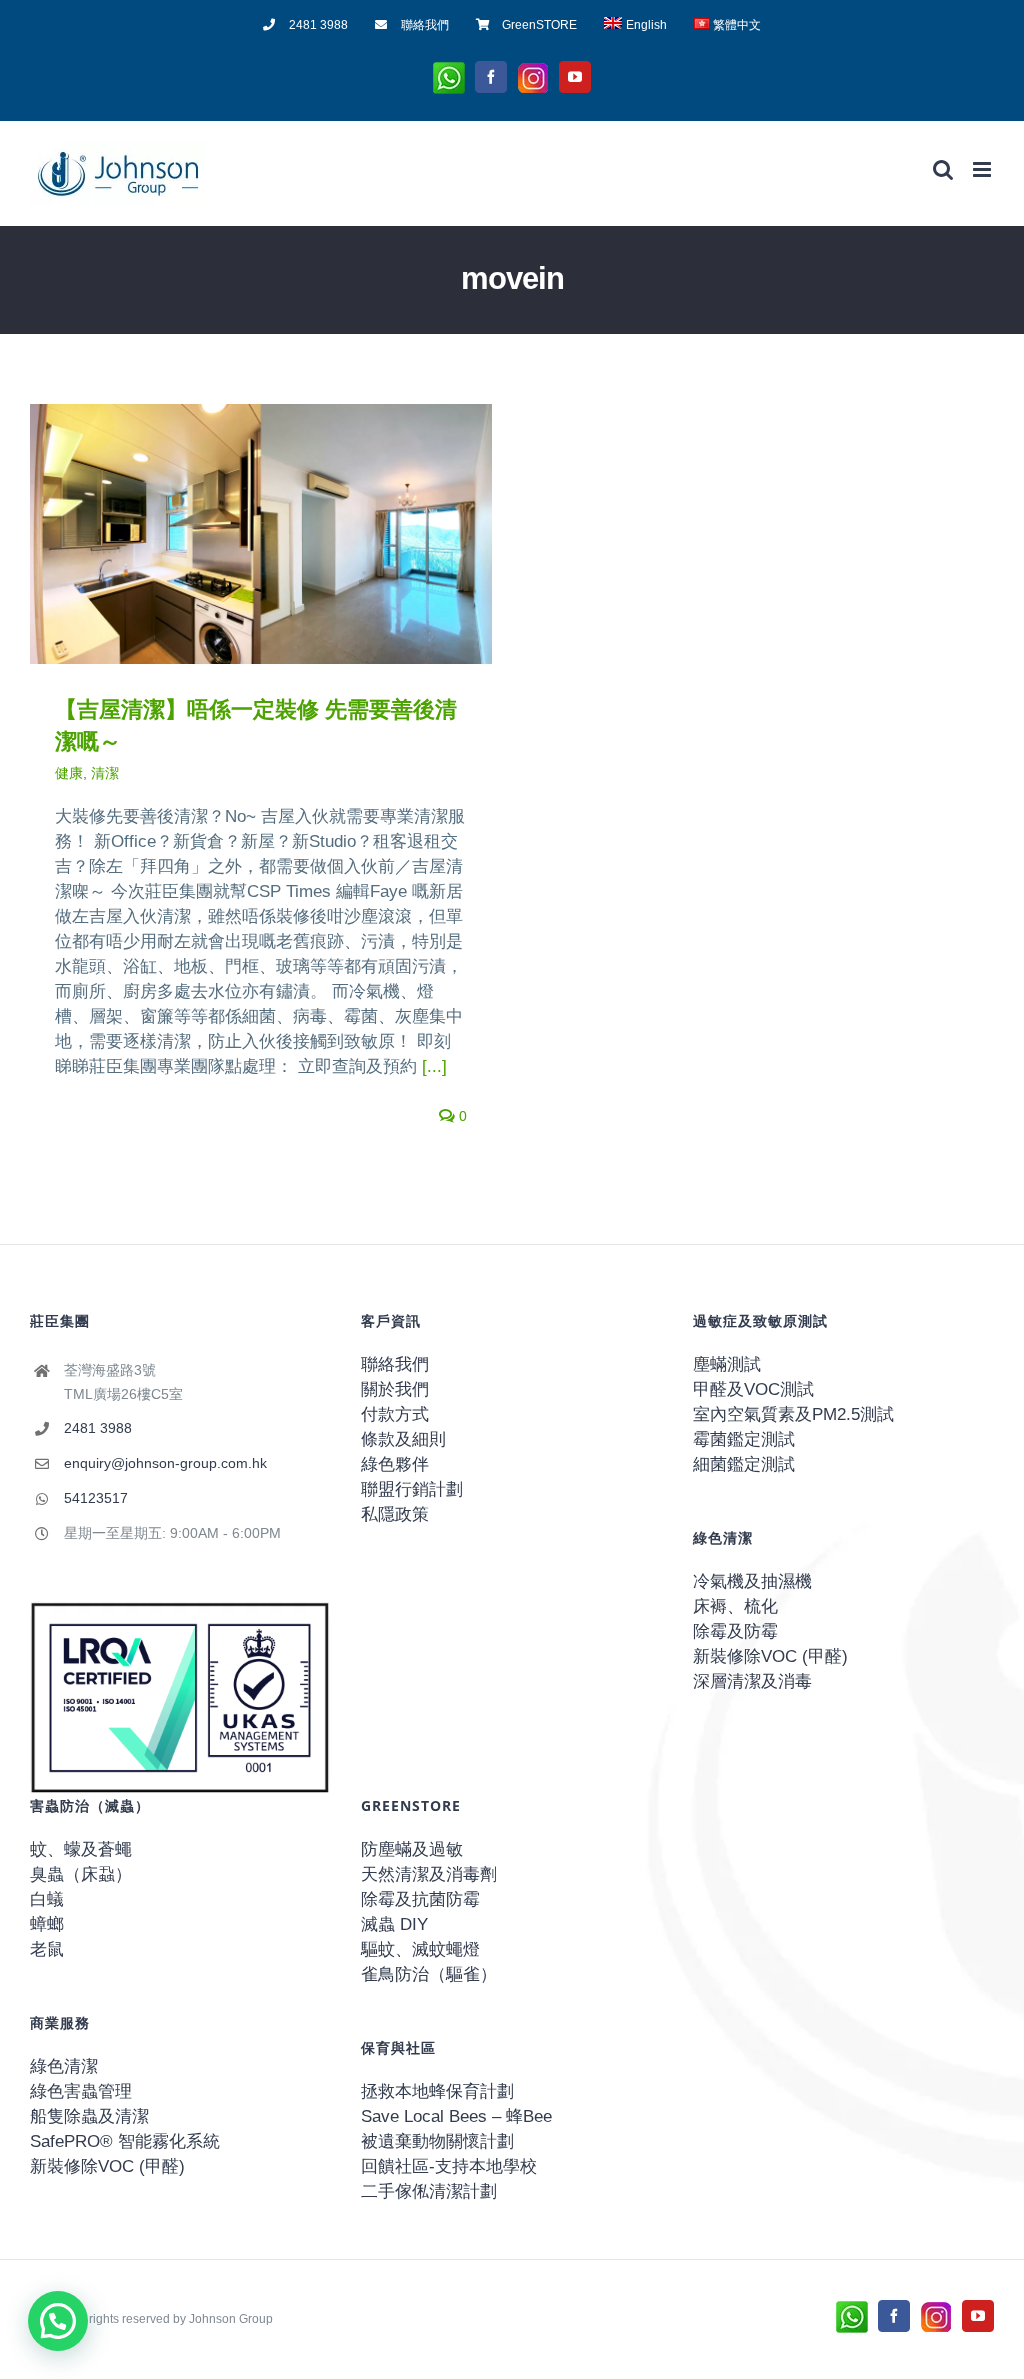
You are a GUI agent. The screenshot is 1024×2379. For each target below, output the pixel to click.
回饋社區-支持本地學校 (449, 2166)
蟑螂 (47, 1924)
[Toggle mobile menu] (983, 169)
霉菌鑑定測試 (744, 1439)
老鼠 (47, 1949)
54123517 (96, 1498)
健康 (69, 773)
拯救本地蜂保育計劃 (437, 2091)
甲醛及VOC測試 (753, 1389)
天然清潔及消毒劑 (429, 1874)
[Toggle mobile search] (943, 169)
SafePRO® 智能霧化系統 (125, 2141)
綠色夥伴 (395, 1464)
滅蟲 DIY (394, 1924)
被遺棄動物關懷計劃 (437, 2141)
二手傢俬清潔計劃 (429, 2191)
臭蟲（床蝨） (81, 1874)
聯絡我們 (395, 1364)
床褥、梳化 (735, 1606)
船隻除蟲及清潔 (89, 2116)
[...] (434, 1066)
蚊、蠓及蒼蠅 (81, 1849)
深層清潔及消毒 (752, 1681)
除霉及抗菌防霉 (420, 1899)
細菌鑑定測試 (744, 1464)
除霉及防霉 (735, 1631)
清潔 (105, 773)
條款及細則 (403, 1439)
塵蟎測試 (727, 1364)
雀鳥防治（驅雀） (429, 1974)
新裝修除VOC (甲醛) (770, 1656)
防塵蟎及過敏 (412, 1849)
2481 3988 (98, 1428)
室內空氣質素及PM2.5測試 (793, 1414)
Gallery (290, 534)
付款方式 (395, 1414)
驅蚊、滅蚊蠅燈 (420, 1949)
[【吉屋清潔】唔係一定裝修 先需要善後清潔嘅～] (261, 534)
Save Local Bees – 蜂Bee (456, 2116)
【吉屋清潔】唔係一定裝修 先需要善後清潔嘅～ (230, 534)
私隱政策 (395, 1514)
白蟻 (47, 1899)
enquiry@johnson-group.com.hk (165, 1463)
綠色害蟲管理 (81, 2091)
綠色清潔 (64, 2066)
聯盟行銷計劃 (412, 1489)
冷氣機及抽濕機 (752, 1581)
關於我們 (395, 1389)
